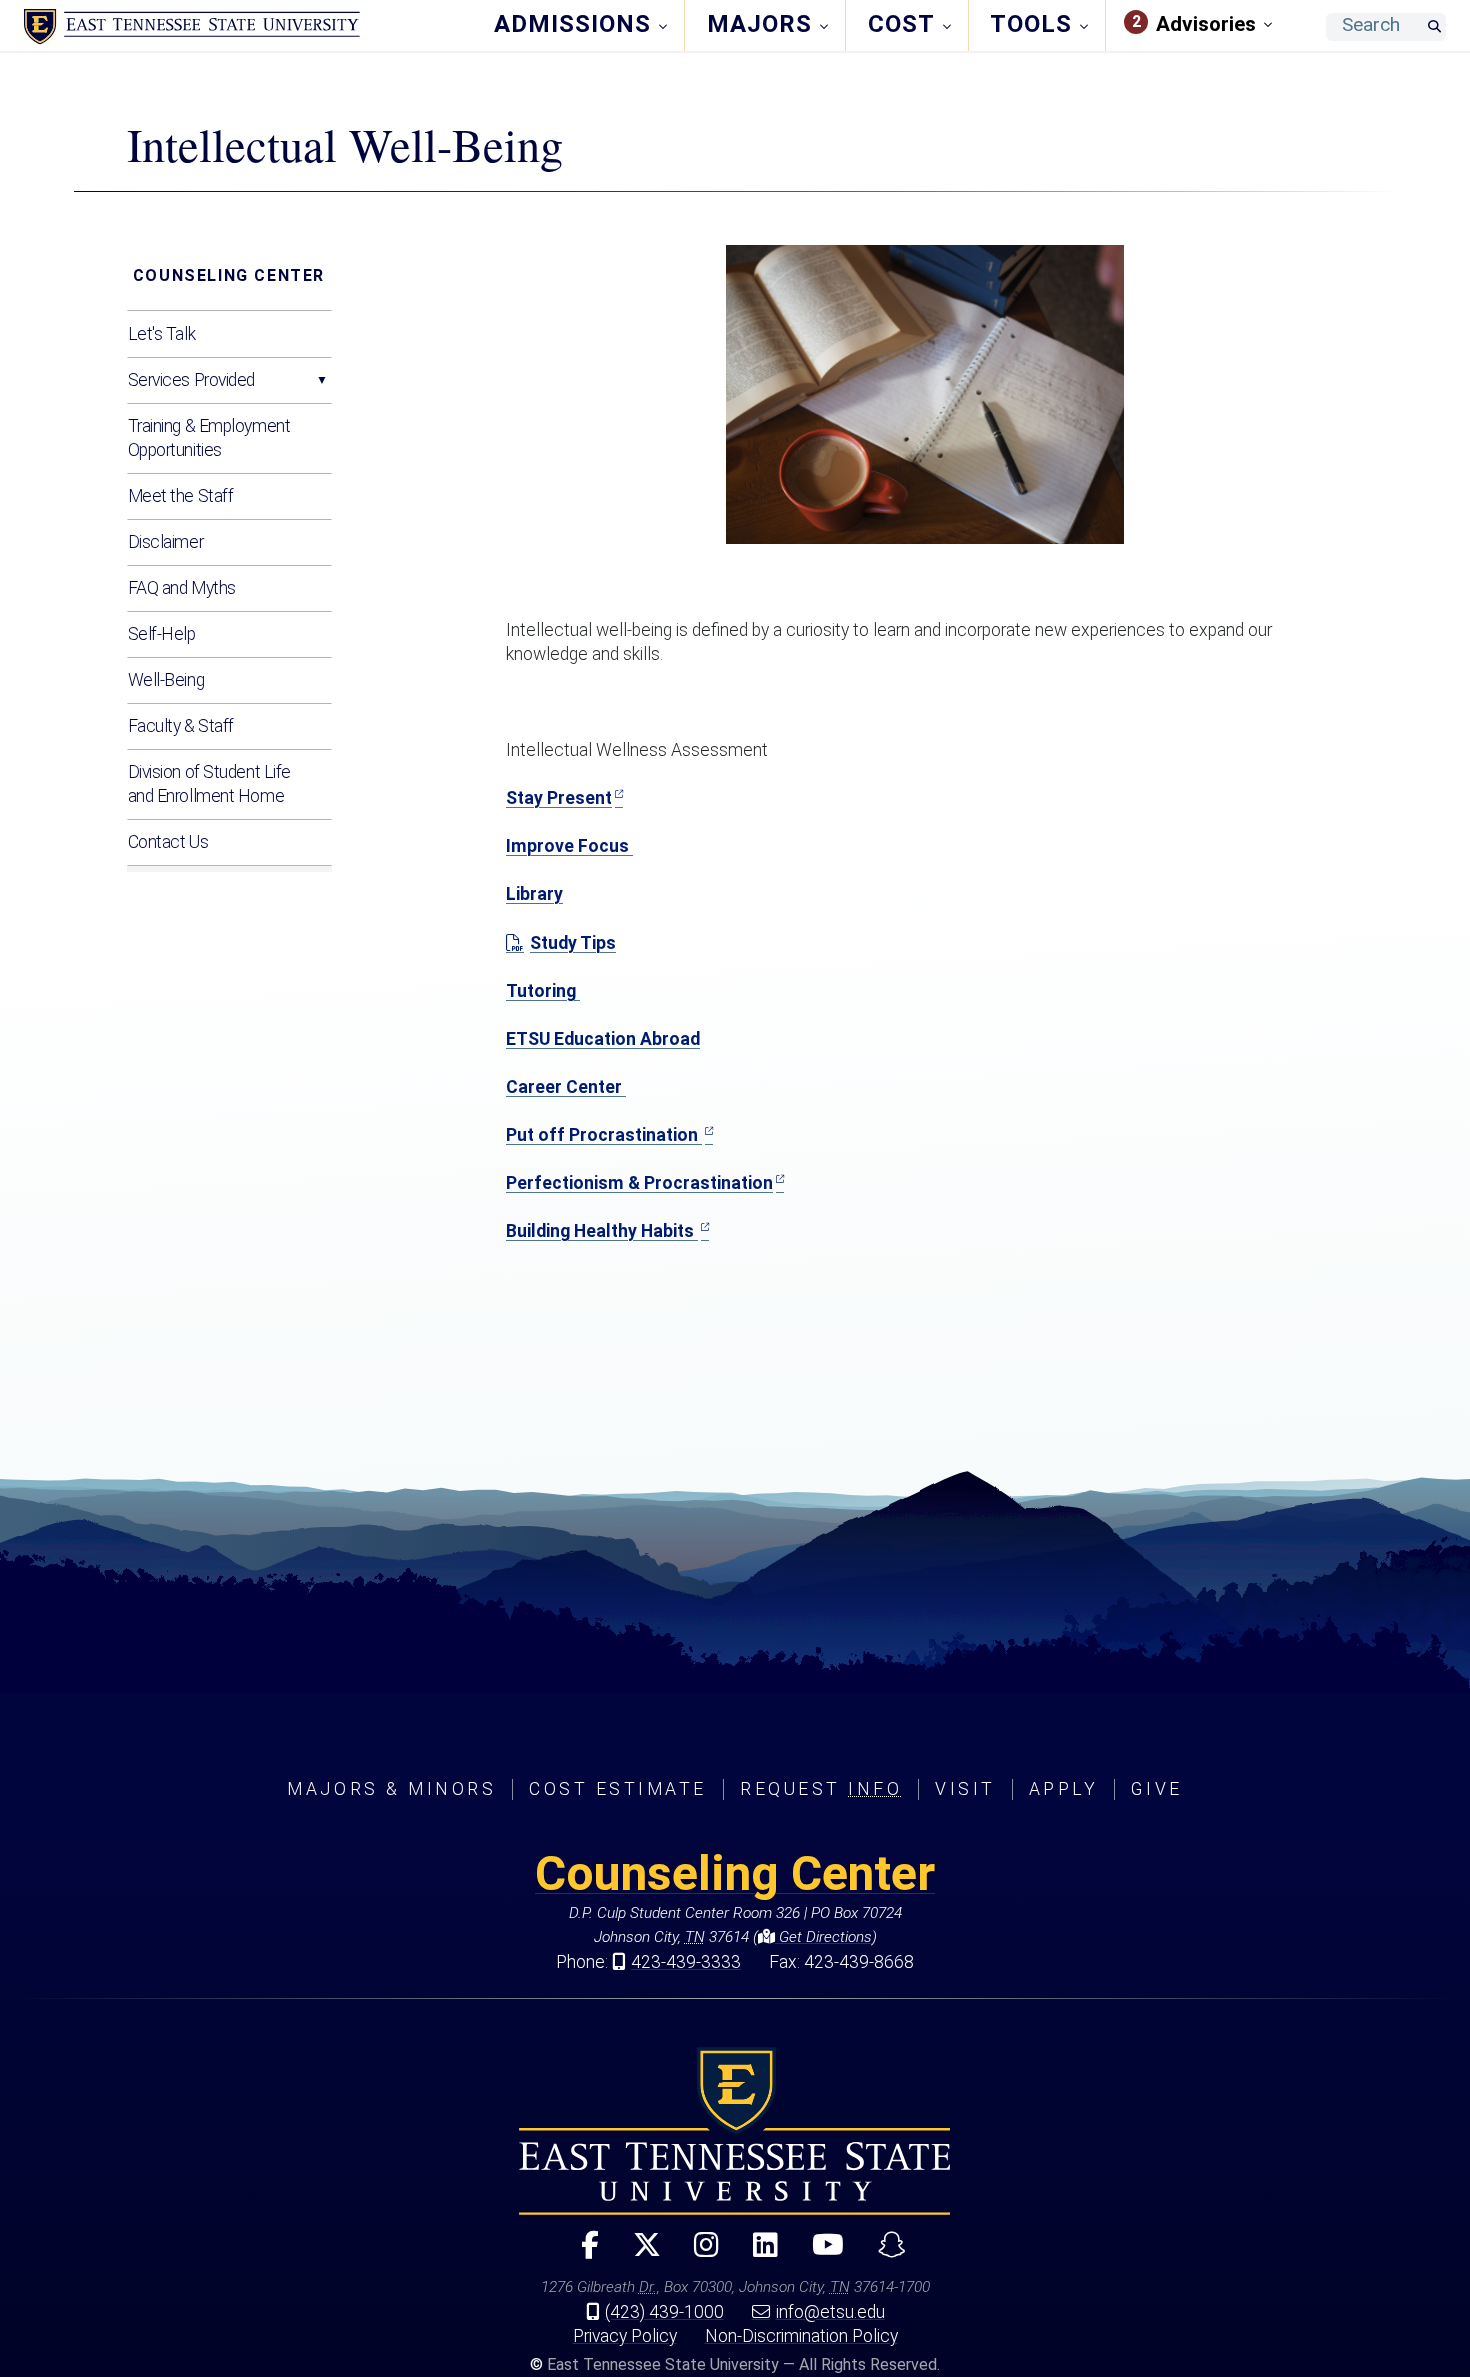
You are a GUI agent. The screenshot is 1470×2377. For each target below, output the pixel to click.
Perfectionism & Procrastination (639, 1183)
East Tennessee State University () (192, 27)
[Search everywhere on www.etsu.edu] (1434, 27)
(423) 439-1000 (664, 2312)
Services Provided (192, 380)
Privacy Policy (625, 2336)
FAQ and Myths (182, 588)
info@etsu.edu (830, 2312)
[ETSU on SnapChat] (884, 2253)
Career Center (566, 1087)
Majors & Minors (391, 1789)
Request (821, 1789)
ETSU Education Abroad (603, 1039)
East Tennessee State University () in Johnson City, (735, 2131)
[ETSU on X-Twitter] (638, 2253)
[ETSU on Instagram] (698, 2253)
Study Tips (573, 943)
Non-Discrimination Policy (801, 2336)
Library (534, 894)
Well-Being (166, 680)
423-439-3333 (686, 1962)
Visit (965, 1789)
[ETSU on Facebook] (581, 2253)
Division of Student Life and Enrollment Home (209, 784)
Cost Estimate (618, 1789)
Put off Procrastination (604, 1135)
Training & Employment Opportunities (209, 438)
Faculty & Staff (181, 726)
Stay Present (559, 798)
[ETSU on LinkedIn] (757, 2253)
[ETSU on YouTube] (820, 2253)
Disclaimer (166, 542)
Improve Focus (569, 846)
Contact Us (168, 842)
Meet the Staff (181, 496)
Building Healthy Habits (602, 1231)
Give (1156, 1789)
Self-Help (162, 634)
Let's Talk (162, 334)
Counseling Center (229, 275)
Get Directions (823, 1937)
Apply (1064, 1789)
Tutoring (543, 991)
